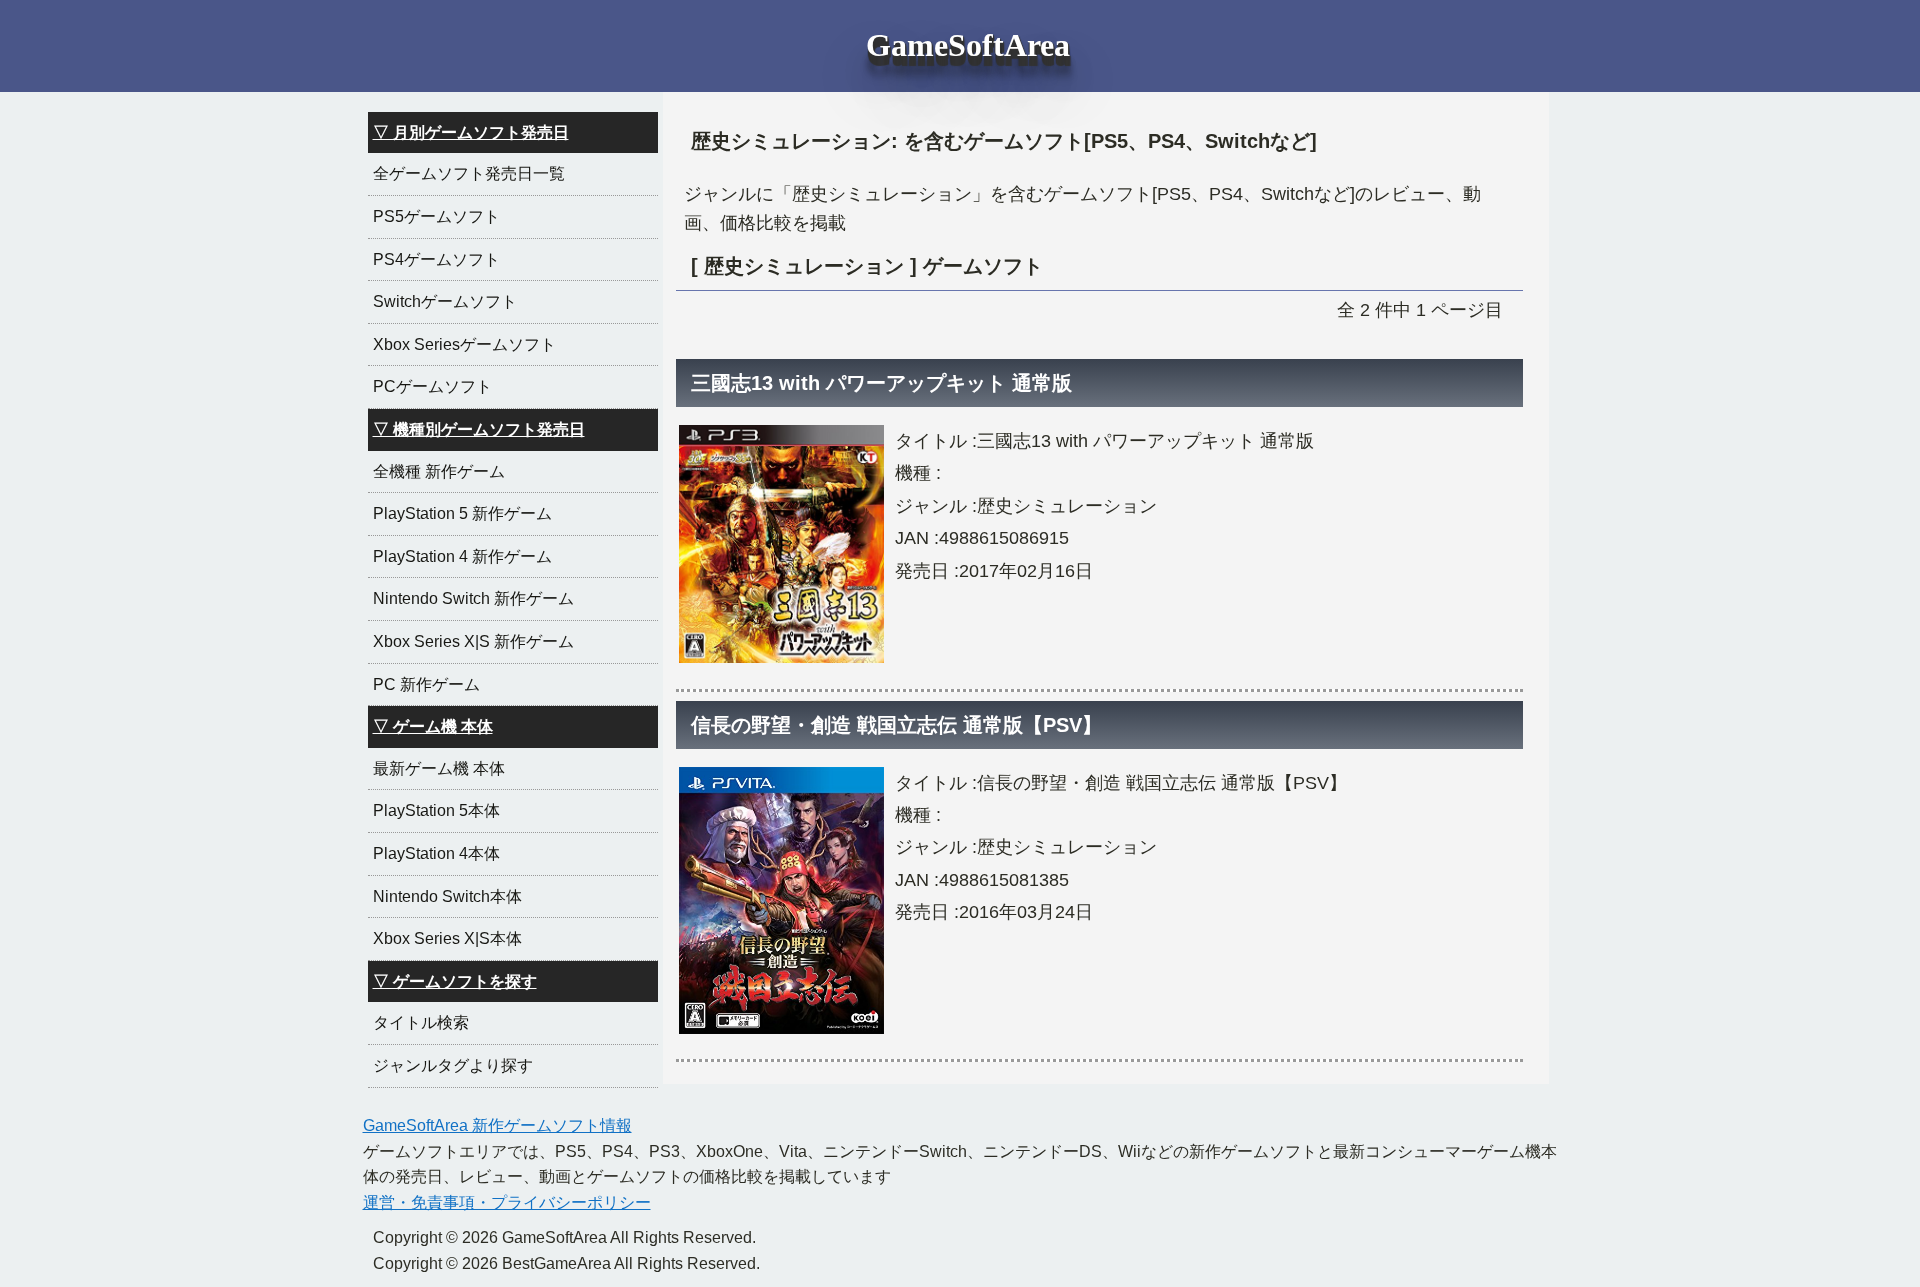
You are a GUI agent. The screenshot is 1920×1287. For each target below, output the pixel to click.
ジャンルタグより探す (453, 1065)
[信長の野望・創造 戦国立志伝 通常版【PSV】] (781, 1033)
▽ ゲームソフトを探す (455, 981)
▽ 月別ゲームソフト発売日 (471, 132)
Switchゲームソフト (445, 301)
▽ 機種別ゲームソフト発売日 (479, 429)
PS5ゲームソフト (436, 216)
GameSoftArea (968, 45)
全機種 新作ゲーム (439, 471)
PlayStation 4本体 (436, 853)
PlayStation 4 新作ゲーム (462, 556)
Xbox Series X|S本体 (447, 938)
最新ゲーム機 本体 (439, 768)
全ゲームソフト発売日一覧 (469, 173)
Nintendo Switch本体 (447, 896)
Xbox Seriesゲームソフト (464, 344)
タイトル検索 (421, 1022)
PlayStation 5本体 (436, 810)
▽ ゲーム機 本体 (433, 726)
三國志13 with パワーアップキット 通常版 (881, 383)
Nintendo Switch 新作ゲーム (473, 598)
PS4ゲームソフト (436, 259)
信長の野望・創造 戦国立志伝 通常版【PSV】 (896, 725)
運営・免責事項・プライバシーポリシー (507, 1202)
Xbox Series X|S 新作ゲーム (473, 641)
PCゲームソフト (432, 386)
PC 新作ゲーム (426, 684)
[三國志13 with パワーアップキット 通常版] (781, 662)
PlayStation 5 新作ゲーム (462, 513)
